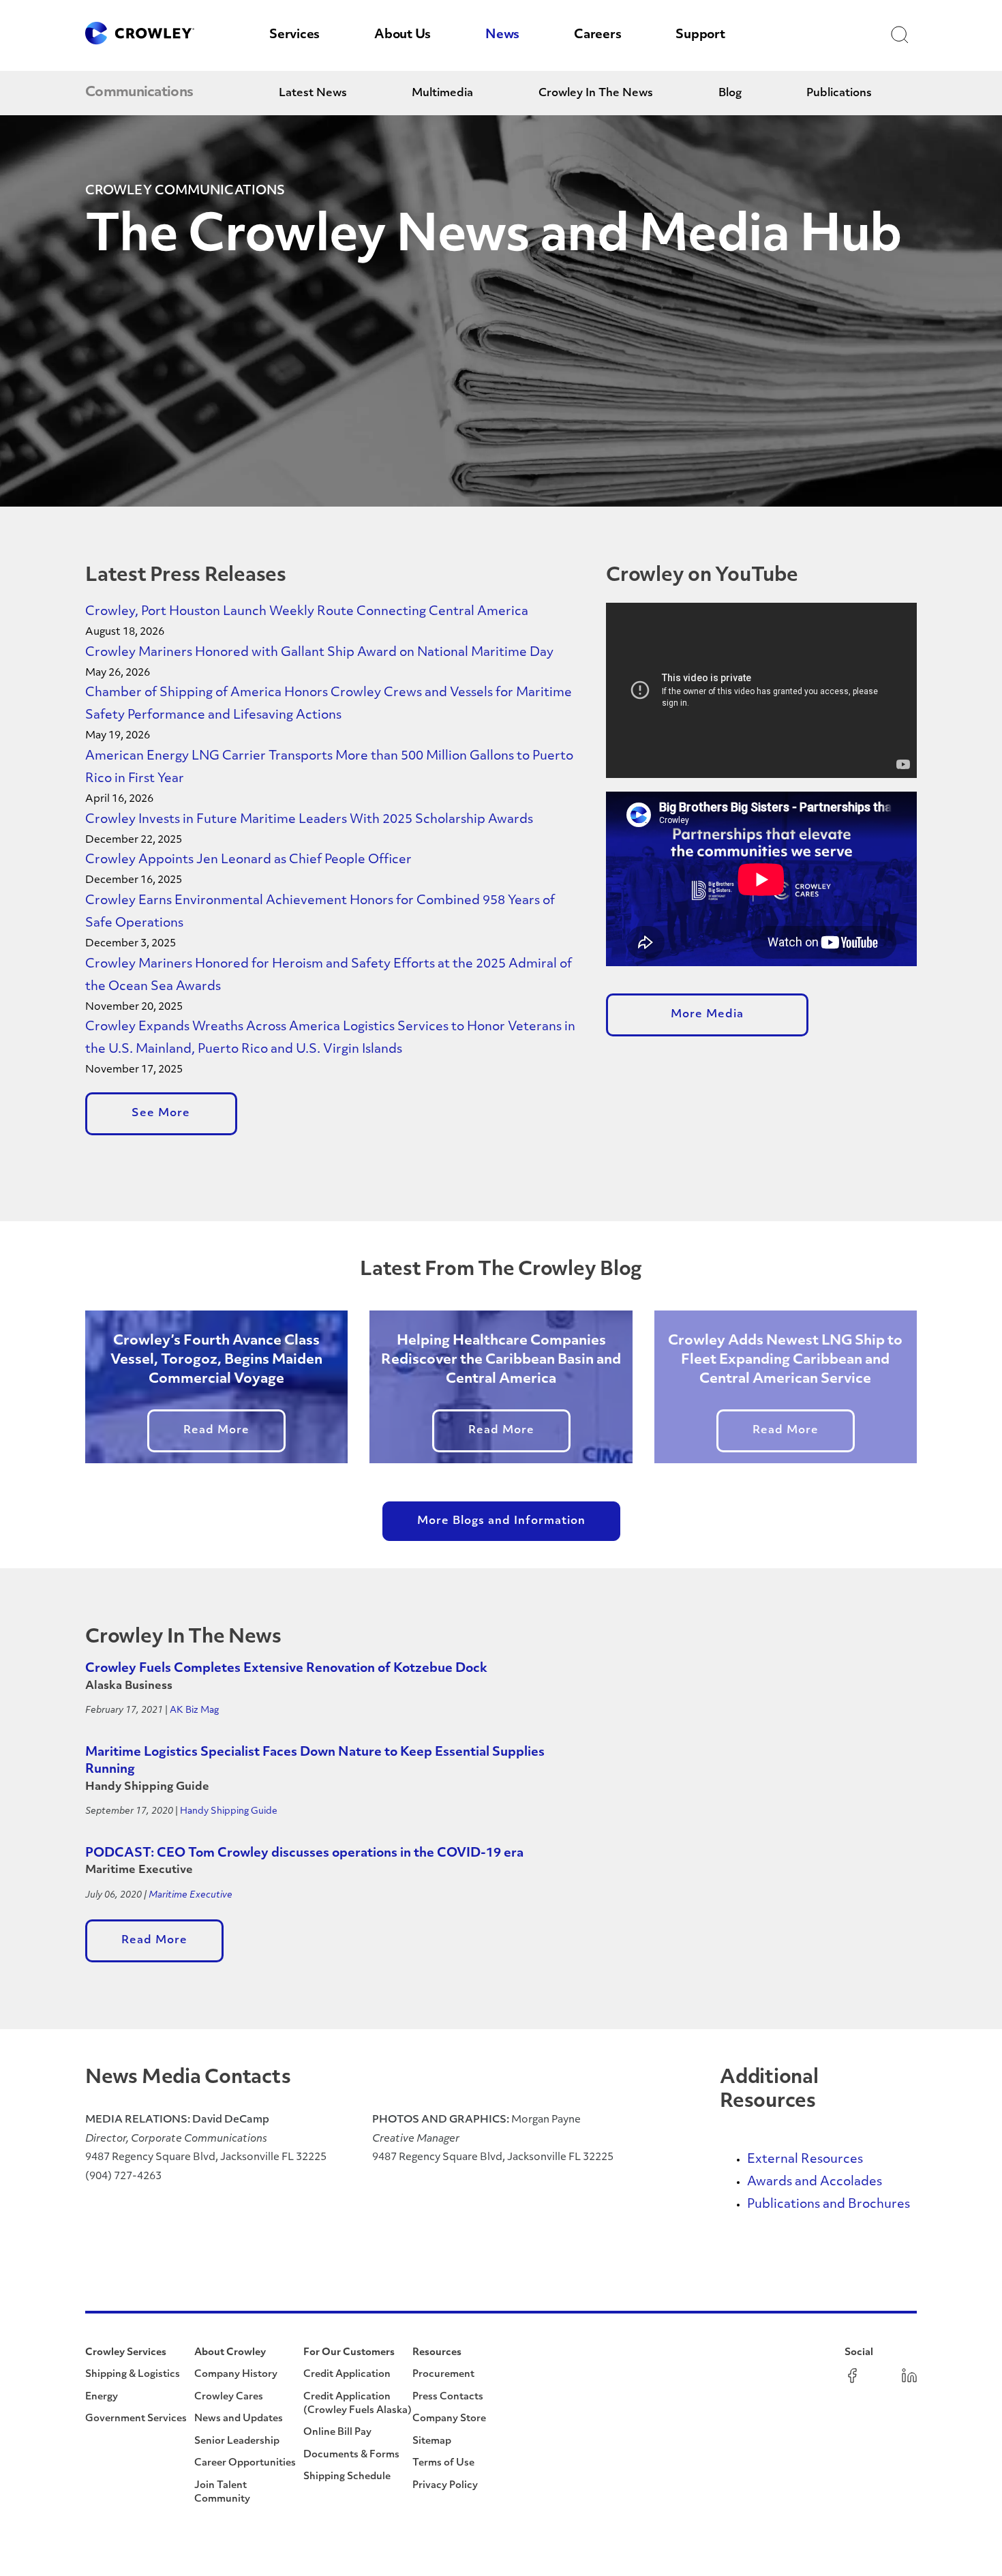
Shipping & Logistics (133, 2375)
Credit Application (347, 2375)
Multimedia (442, 93)
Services (294, 35)
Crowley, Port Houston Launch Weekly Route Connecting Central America (307, 612)
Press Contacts (448, 2397)
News (502, 35)
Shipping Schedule (347, 2477)
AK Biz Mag (194, 1710)
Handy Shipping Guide (229, 1811)
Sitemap (432, 2441)
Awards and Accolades (815, 2183)
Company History (236, 2375)
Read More (216, 1431)
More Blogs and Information (501, 1521)
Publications (839, 93)
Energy (102, 2397)
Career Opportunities (245, 2463)
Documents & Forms (351, 2455)
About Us (403, 35)
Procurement (443, 2375)
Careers (597, 35)
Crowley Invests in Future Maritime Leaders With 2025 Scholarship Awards (309, 820)
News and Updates (239, 2419)
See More (161, 1113)
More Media (707, 1015)
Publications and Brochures (829, 2205)
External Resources (805, 2160)
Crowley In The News (596, 93)
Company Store (449, 2419)
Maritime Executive (191, 1895)
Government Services (136, 2419)
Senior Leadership (237, 2441)
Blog (730, 93)
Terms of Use (443, 2463)
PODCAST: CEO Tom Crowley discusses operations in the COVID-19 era (304, 1854)
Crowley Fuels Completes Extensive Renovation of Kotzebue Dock (286, 1669)
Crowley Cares (229, 2397)
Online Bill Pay (337, 2432)
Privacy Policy (445, 2486)
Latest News (313, 93)
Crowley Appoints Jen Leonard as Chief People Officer (250, 860)
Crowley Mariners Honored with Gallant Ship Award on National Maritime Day (319, 653)
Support (700, 35)
